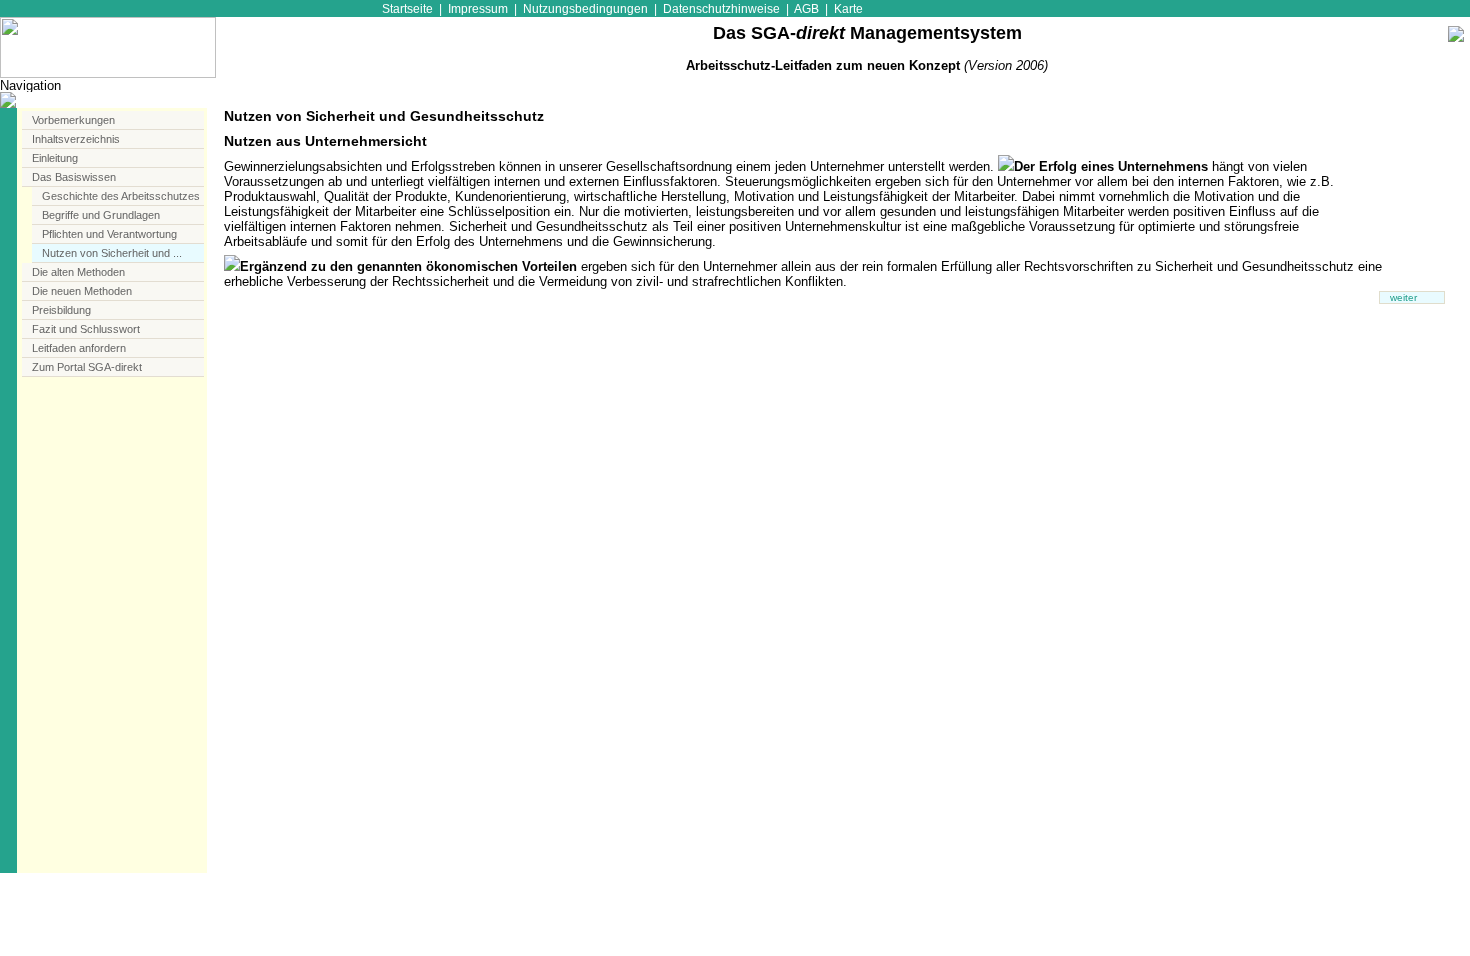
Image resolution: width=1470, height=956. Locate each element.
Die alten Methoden (78, 272)
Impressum (478, 8)
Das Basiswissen (74, 177)
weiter (1403, 297)
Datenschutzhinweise (721, 8)
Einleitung (55, 158)
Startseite (407, 8)
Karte (848, 8)
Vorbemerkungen (73, 120)
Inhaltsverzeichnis (76, 139)
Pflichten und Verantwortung (109, 234)
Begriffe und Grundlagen (101, 215)
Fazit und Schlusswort (86, 329)
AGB (806, 8)
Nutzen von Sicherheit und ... (112, 253)
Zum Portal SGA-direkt (87, 367)
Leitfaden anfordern (79, 348)
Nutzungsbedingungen (585, 8)
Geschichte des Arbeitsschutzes (121, 196)
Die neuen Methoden (82, 291)
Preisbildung (61, 310)
